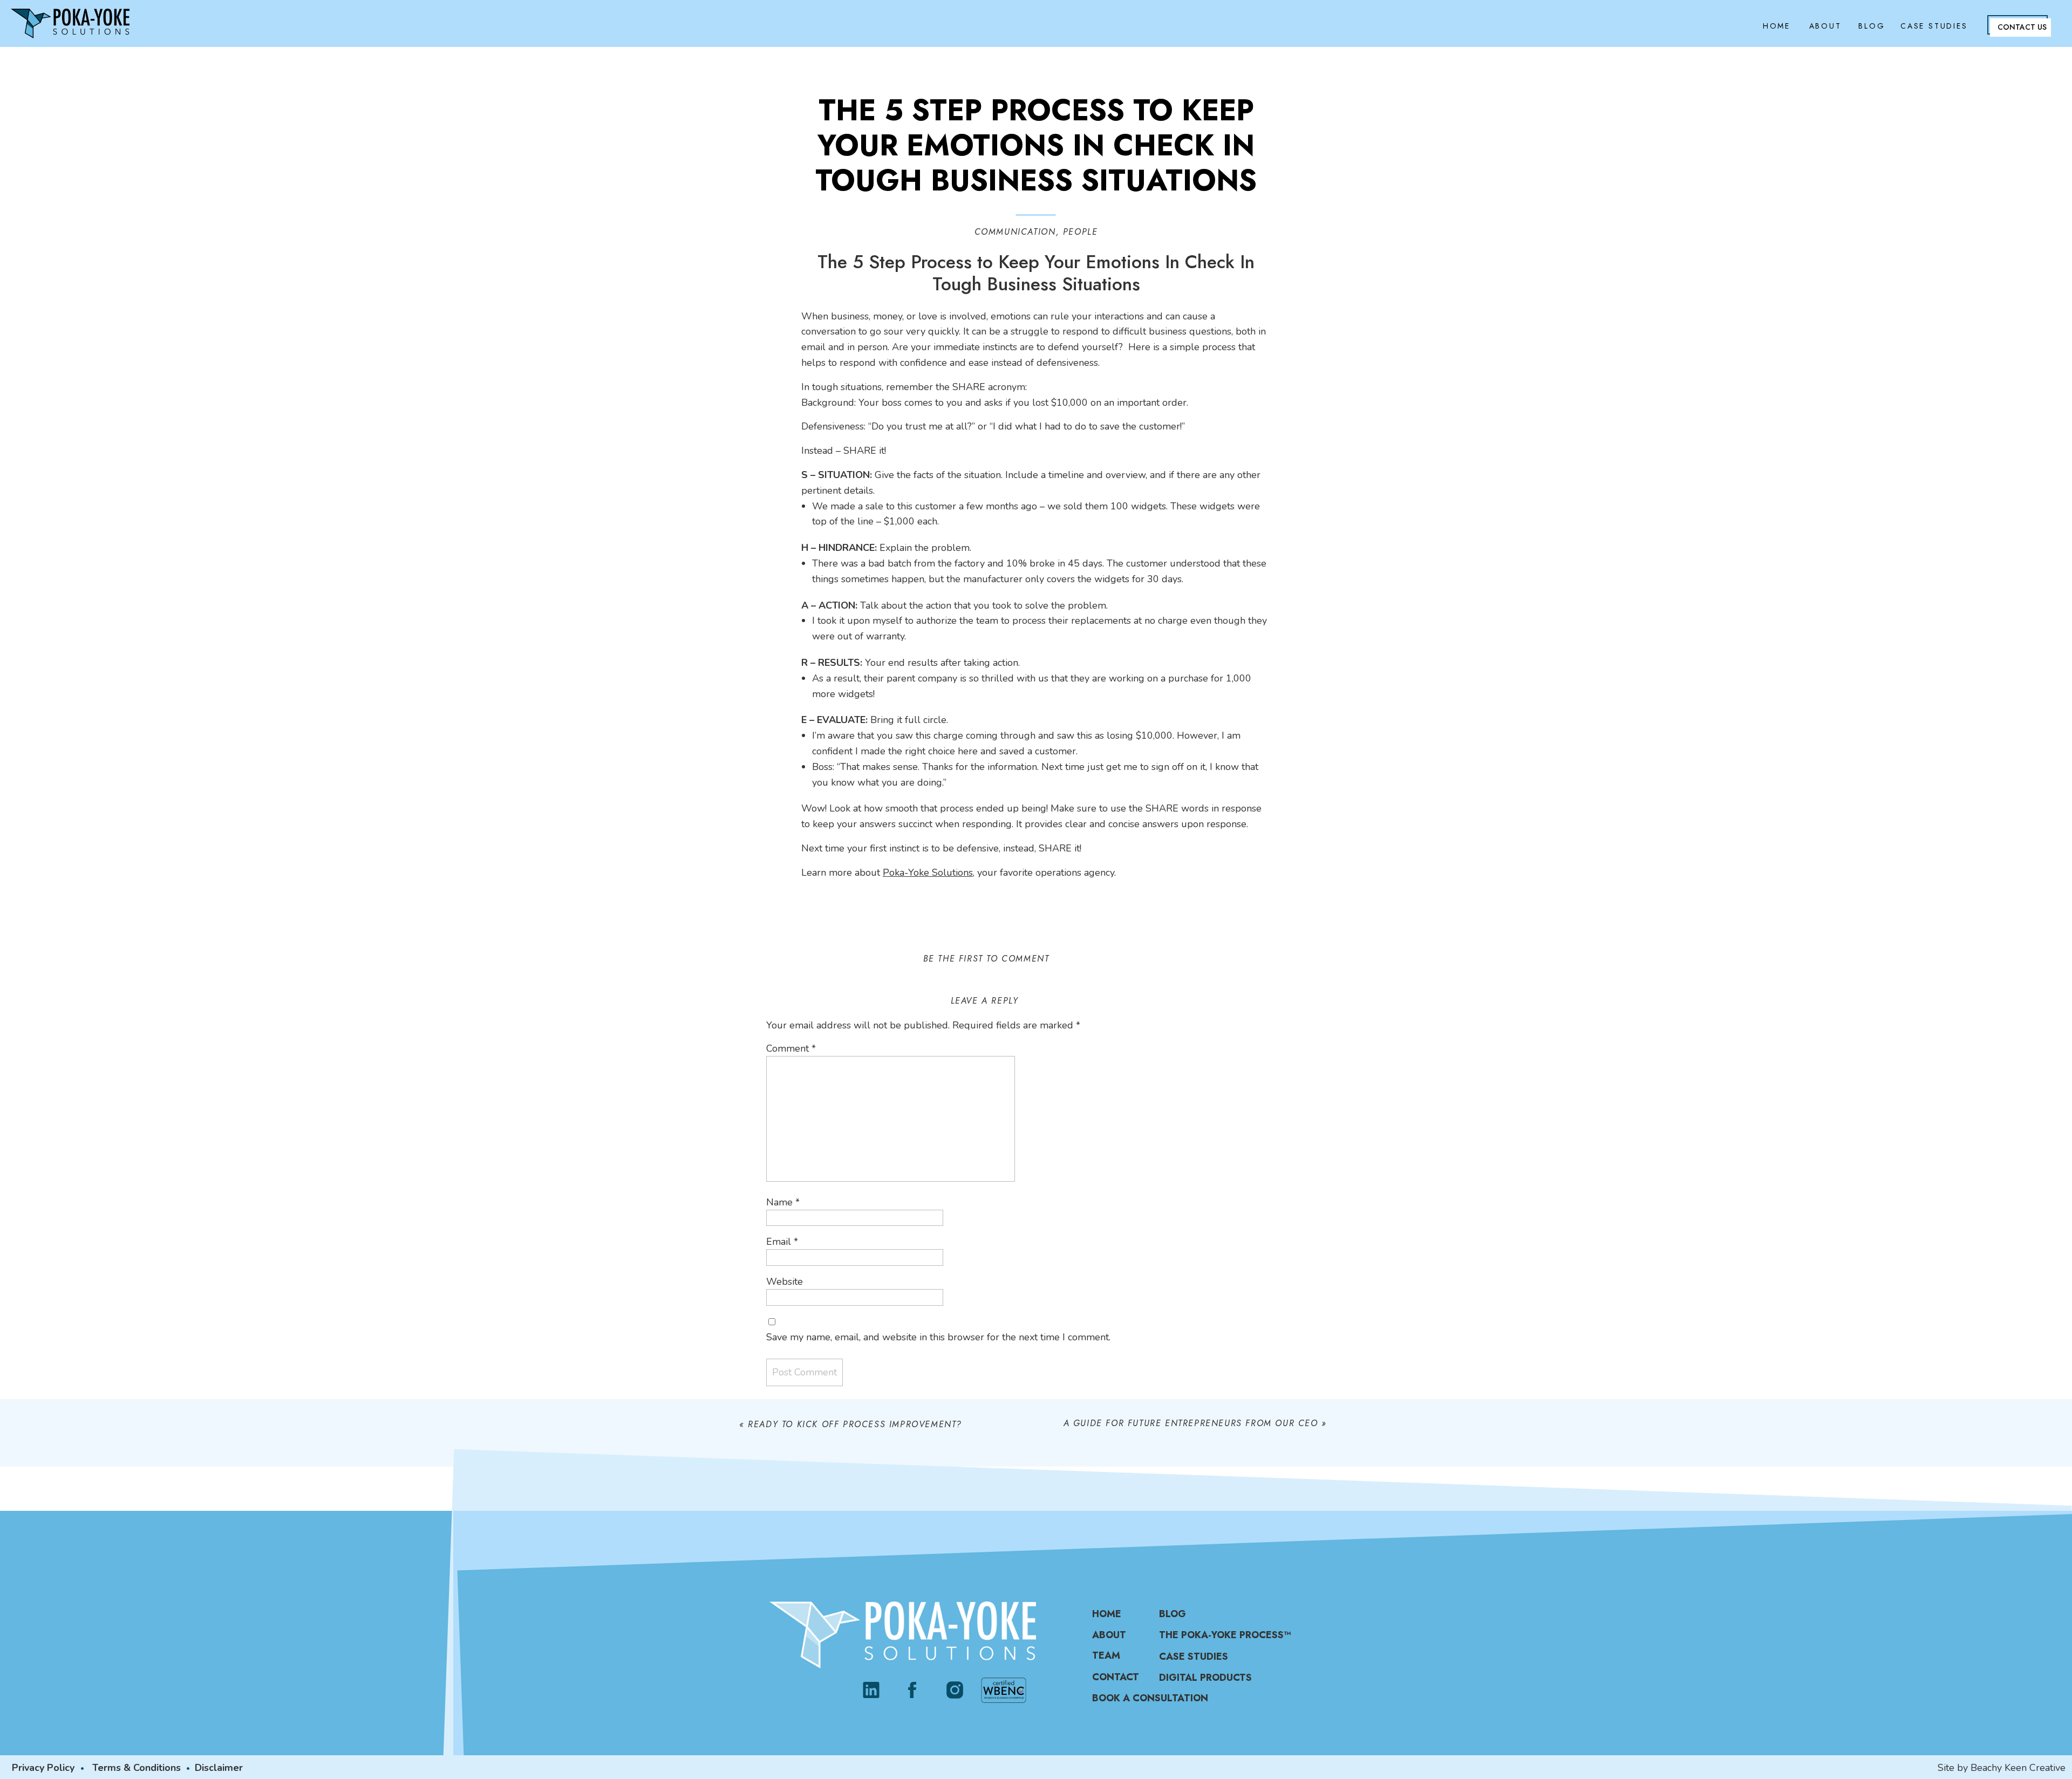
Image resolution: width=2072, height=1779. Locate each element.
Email (782, 1242)
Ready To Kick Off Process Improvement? (855, 1424)
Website (785, 1282)
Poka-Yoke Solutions (928, 873)
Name (783, 1202)
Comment (791, 1048)
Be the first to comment (986, 959)
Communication (1015, 232)
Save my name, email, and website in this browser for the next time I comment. (938, 1337)
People (1081, 232)
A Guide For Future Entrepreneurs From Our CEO (1191, 1423)
